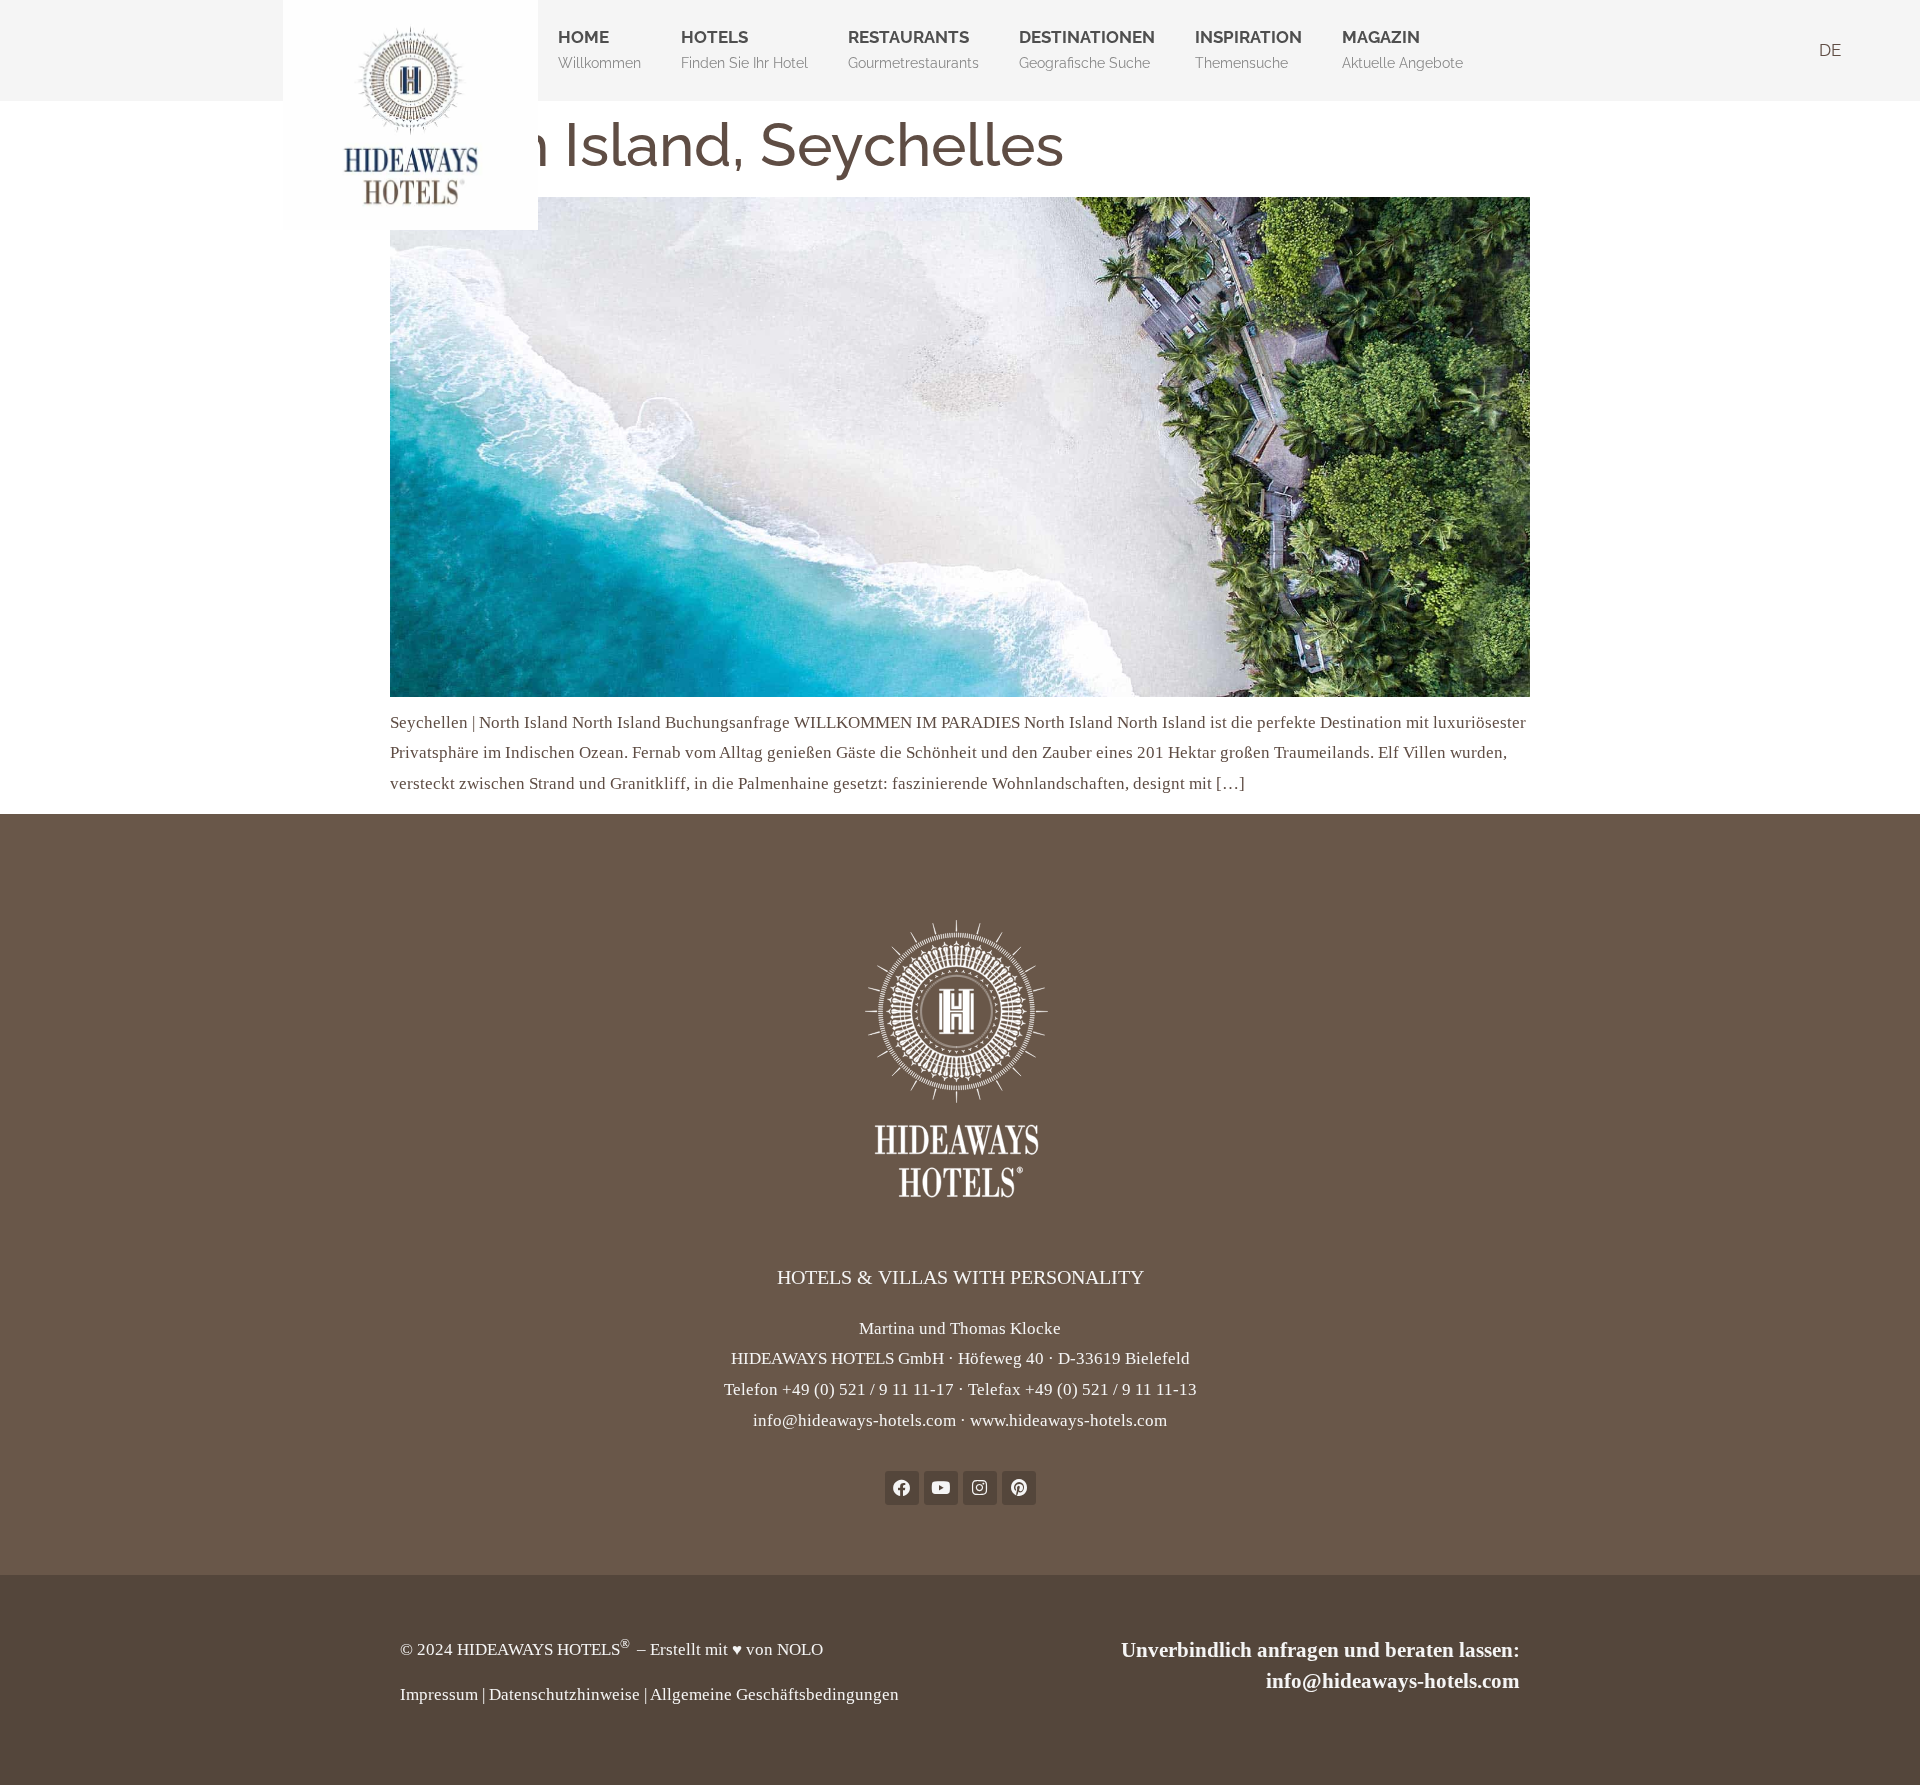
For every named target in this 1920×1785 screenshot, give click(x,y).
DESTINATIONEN (1087, 49)
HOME (599, 49)
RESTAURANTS (913, 49)
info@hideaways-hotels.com (854, 1420)
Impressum (439, 1694)
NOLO (800, 1649)
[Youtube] (941, 1488)
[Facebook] (902, 1488)
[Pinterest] (1019, 1488)
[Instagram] (980, 1488)
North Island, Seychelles (727, 145)
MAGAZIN (1402, 49)
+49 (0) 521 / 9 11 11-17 (868, 1389)
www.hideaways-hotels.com (1068, 1420)
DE (1830, 50)
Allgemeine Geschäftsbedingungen (774, 1694)
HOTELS (744, 49)
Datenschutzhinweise (564, 1694)
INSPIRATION (1248, 49)
